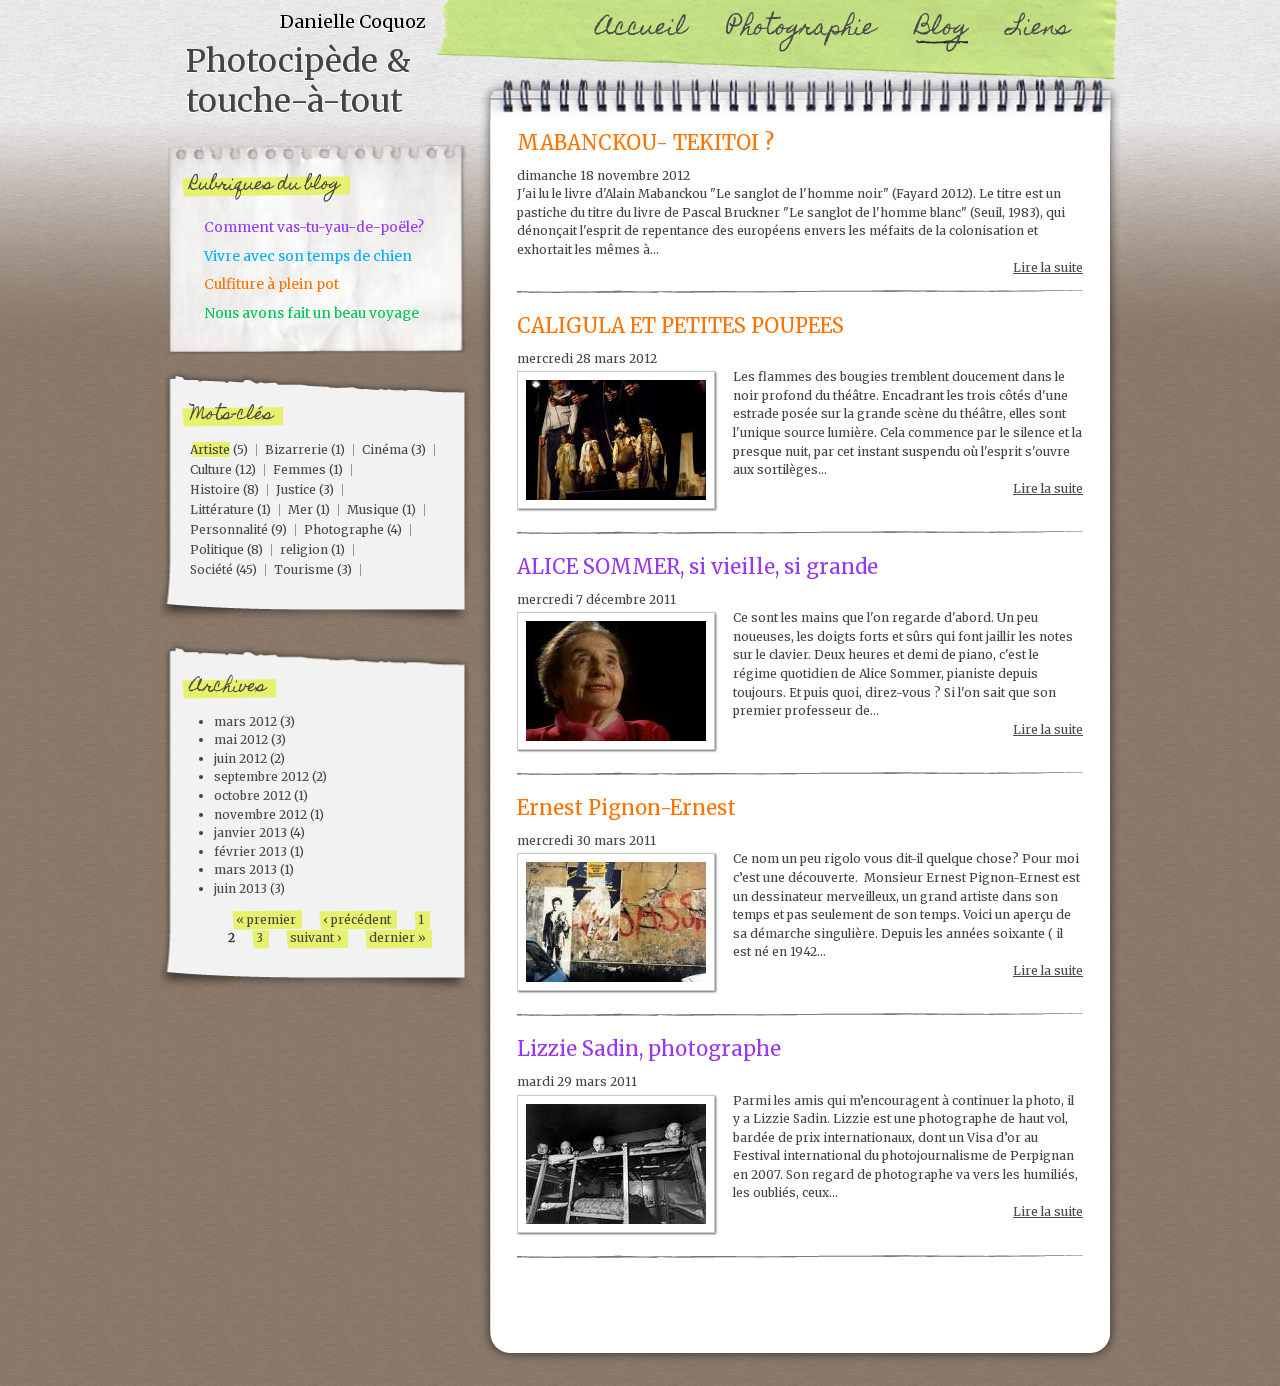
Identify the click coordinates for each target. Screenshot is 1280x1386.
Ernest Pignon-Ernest (626, 808)
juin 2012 (240, 758)
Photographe (344, 529)
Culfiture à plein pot (271, 284)
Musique (373, 509)
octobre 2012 (252, 795)
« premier (266, 919)
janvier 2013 (250, 832)
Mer (300, 509)
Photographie (801, 29)
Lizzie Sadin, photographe (649, 1049)
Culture (211, 469)
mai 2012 (241, 739)
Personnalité (229, 529)
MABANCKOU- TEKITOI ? (645, 143)
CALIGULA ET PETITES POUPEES (680, 326)
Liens (1039, 29)
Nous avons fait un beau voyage (311, 313)
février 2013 (250, 851)
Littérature (222, 509)
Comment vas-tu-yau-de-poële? (314, 227)
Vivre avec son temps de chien (308, 256)
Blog (941, 29)
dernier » (397, 937)
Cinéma (385, 449)
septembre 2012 (261, 776)
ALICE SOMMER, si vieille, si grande (697, 567)
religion (304, 549)
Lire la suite (1048, 267)
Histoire (215, 489)
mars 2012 (245, 721)
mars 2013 (245, 869)
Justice (296, 489)
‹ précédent (357, 919)
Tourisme (304, 569)
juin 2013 (240, 888)
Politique (217, 549)
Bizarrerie (296, 449)
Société (211, 569)
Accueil (641, 29)
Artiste (210, 449)
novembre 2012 (260, 814)
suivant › (316, 937)
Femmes (299, 469)
